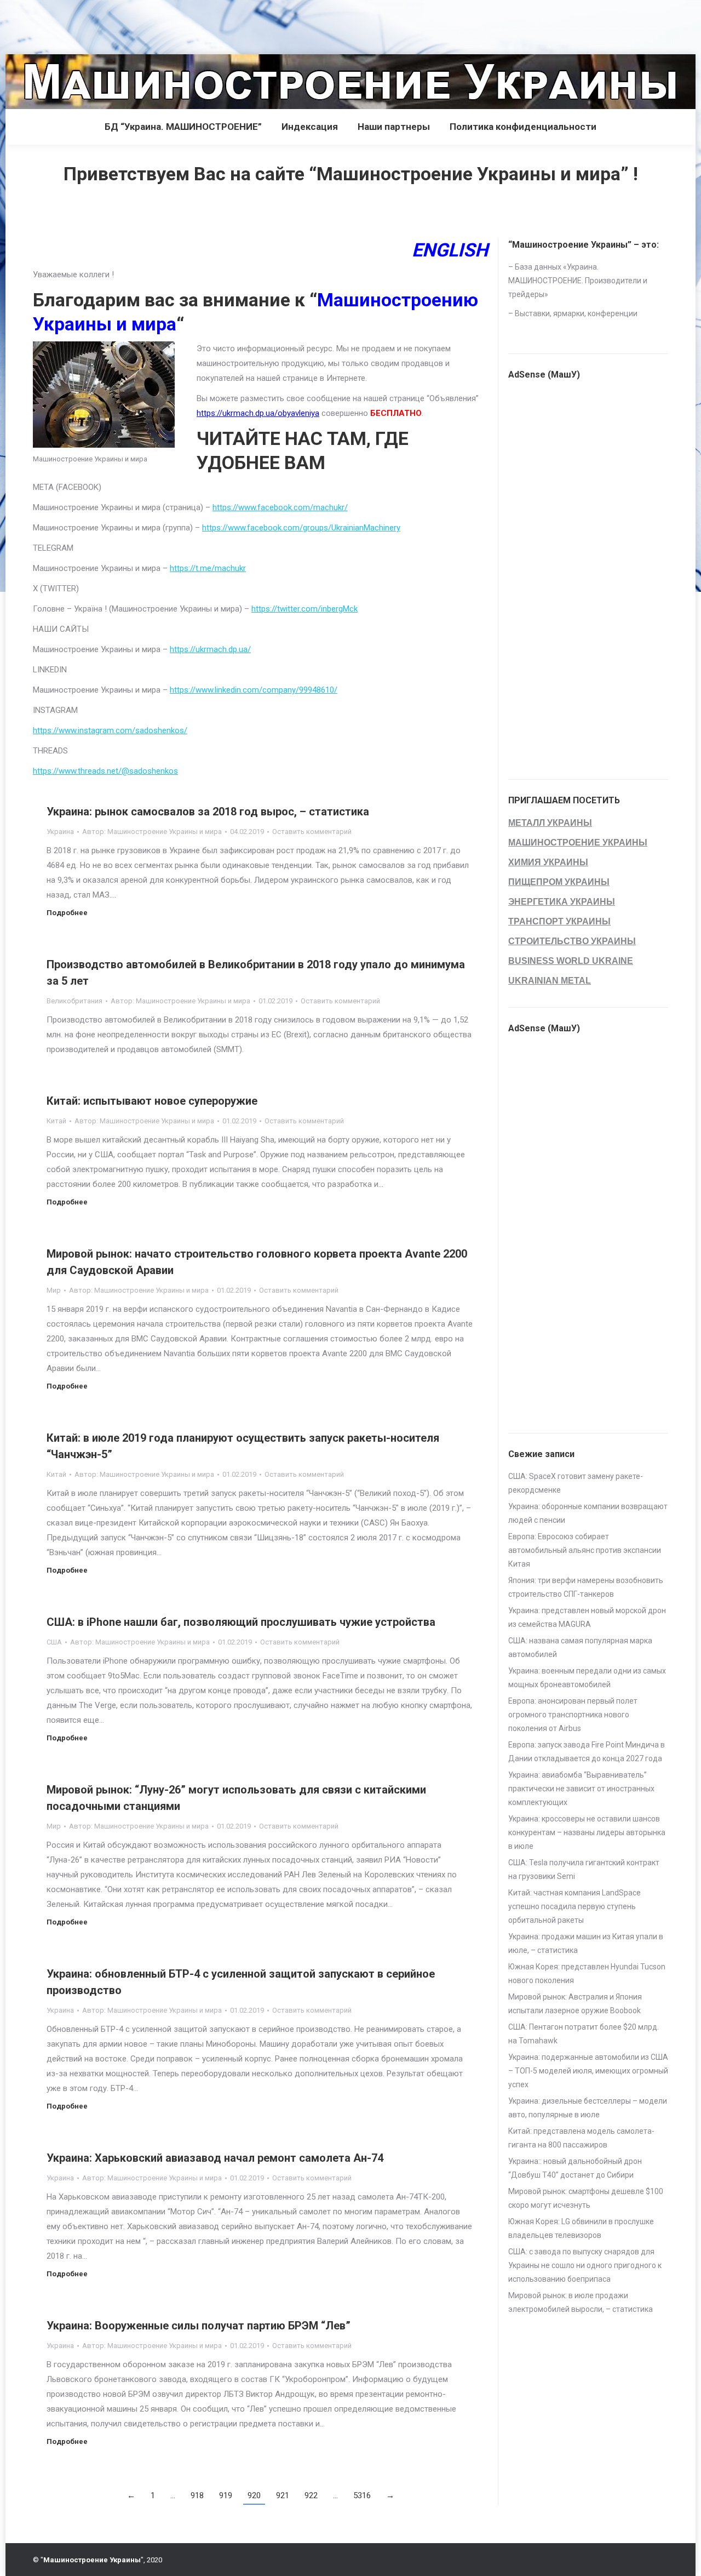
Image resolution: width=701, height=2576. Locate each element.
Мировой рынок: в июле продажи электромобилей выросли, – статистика (581, 2302)
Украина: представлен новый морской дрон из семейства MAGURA (587, 1617)
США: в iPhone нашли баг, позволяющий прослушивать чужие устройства (241, 1622)
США (54, 1642)
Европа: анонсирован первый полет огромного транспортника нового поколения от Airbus (573, 1715)
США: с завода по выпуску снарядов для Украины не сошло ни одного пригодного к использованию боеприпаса (585, 2265)
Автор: (152, 832)
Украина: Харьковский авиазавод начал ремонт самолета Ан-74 (215, 2158)
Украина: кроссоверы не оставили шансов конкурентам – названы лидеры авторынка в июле (587, 1832)
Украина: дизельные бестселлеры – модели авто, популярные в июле (588, 2108)
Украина (60, 832)
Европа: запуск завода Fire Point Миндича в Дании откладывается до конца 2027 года (587, 1752)
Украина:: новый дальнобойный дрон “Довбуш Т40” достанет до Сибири (575, 2168)
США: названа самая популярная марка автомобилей (580, 1647)
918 (197, 2495)
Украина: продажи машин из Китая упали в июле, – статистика (586, 1943)
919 (226, 2495)
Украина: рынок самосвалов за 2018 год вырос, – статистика (208, 812)
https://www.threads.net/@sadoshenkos (105, 771)
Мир (54, 1290)
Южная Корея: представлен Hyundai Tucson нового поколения (587, 1974)
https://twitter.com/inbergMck (304, 609)
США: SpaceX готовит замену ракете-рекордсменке (576, 1483)
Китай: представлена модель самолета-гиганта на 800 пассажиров (581, 2138)
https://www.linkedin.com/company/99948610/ (254, 690)
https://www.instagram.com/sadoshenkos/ (110, 730)
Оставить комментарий (312, 832)
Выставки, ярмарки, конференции (576, 313)
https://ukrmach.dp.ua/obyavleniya (258, 413)
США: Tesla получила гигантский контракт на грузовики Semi (584, 1869)
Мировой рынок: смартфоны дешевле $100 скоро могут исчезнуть (586, 2198)
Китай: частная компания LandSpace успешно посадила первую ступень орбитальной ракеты (574, 1906)
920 (254, 2495)
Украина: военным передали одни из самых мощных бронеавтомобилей (587, 1678)
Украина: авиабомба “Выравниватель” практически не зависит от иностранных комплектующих (581, 1789)
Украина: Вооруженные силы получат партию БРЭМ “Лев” (199, 2326)
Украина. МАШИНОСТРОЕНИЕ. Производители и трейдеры (578, 281)
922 (311, 2495)
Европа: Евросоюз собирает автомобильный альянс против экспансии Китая (585, 1550)
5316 (362, 2495)
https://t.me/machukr (208, 568)
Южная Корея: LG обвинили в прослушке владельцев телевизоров (581, 2228)
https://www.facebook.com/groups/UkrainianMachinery (301, 528)
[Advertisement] (199, 25)
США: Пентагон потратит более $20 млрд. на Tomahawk (584, 2034)
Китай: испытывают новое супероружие (152, 1101)
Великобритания (74, 1001)
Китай (56, 1121)
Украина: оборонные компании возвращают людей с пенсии (588, 1513)
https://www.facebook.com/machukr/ (280, 507)
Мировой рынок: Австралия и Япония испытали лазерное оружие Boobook (575, 2004)
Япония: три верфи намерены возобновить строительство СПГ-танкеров (586, 1587)
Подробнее (67, 913)
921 (283, 2495)
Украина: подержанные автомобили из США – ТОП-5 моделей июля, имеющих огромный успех (588, 2071)
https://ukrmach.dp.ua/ (210, 649)
